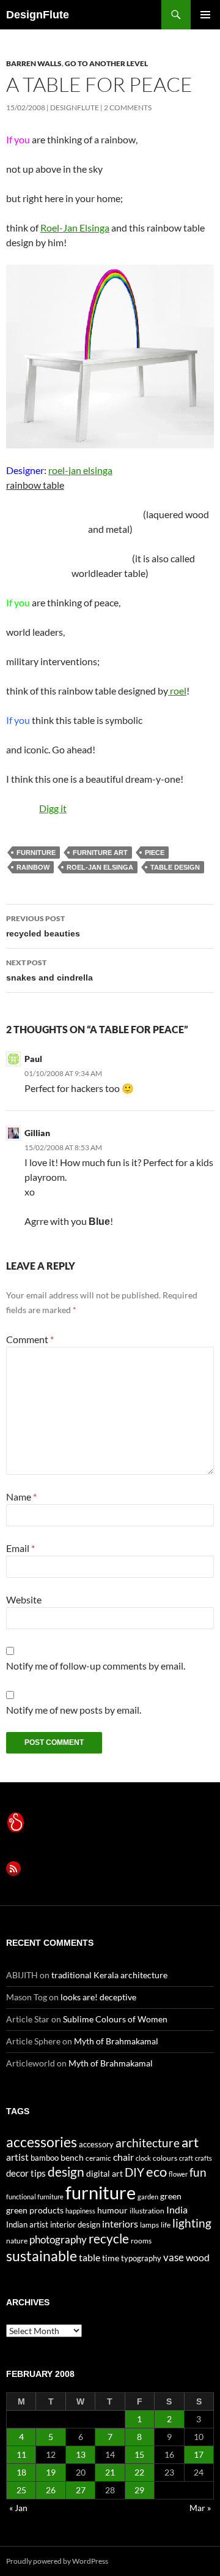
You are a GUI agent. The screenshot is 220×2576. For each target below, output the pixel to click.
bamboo (45, 2158)
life (166, 2225)
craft (186, 2158)
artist (17, 2157)
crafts (204, 2158)
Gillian (37, 1133)
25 (21, 2490)
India (177, 2209)
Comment (30, 1339)
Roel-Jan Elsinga (75, 228)
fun (198, 2172)
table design (175, 867)
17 (199, 2454)
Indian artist (27, 2224)
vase (174, 2257)
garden (148, 2197)
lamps (149, 2225)
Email (20, 1548)
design (66, 2171)
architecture (148, 2143)
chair (123, 2157)
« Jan (18, 2508)
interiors (120, 2224)
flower (178, 2174)
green (171, 2196)
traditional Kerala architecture (109, 1975)
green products (35, 2210)
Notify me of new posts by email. (74, 1710)
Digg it (53, 808)
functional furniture (35, 2197)
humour (112, 2210)
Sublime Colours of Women (115, 2019)
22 (139, 2472)
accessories (42, 2142)
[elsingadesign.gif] (110, 355)
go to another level (106, 63)
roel (177, 691)
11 (21, 2454)
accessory (96, 2144)
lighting (192, 2223)
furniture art (100, 853)
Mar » (200, 2508)
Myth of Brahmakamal (116, 2041)
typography (141, 2258)
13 (81, 2454)
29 (139, 2490)
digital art (105, 2173)
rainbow (33, 867)
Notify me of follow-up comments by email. (96, 1666)
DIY (134, 2172)
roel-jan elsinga (80, 470)
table (90, 2257)
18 (21, 2472)
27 (81, 2490)
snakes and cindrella (50, 970)
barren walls (34, 63)
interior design (75, 2224)
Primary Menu (205, 15)
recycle (109, 2238)
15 (139, 2454)
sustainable (42, 2256)
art (190, 2142)
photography (58, 2239)
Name (21, 1497)
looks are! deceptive (98, 1997)
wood (198, 2257)
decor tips (26, 2173)
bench (72, 2157)
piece (155, 853)
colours (165, 2158)
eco (156, 2171)
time (111, 2258)
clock (143, 2158)
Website (24, 1599)
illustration (147, 2211)
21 (110, 2472)
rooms (141, 2241)
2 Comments (128, 107)
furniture (36, 853)
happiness (80, 2211)
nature (17, 2241)
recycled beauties (43, 926)
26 (51, 2490)
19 (51, 2472)
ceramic (98, 2158)
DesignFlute (38, 15)
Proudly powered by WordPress (57, 2561)
